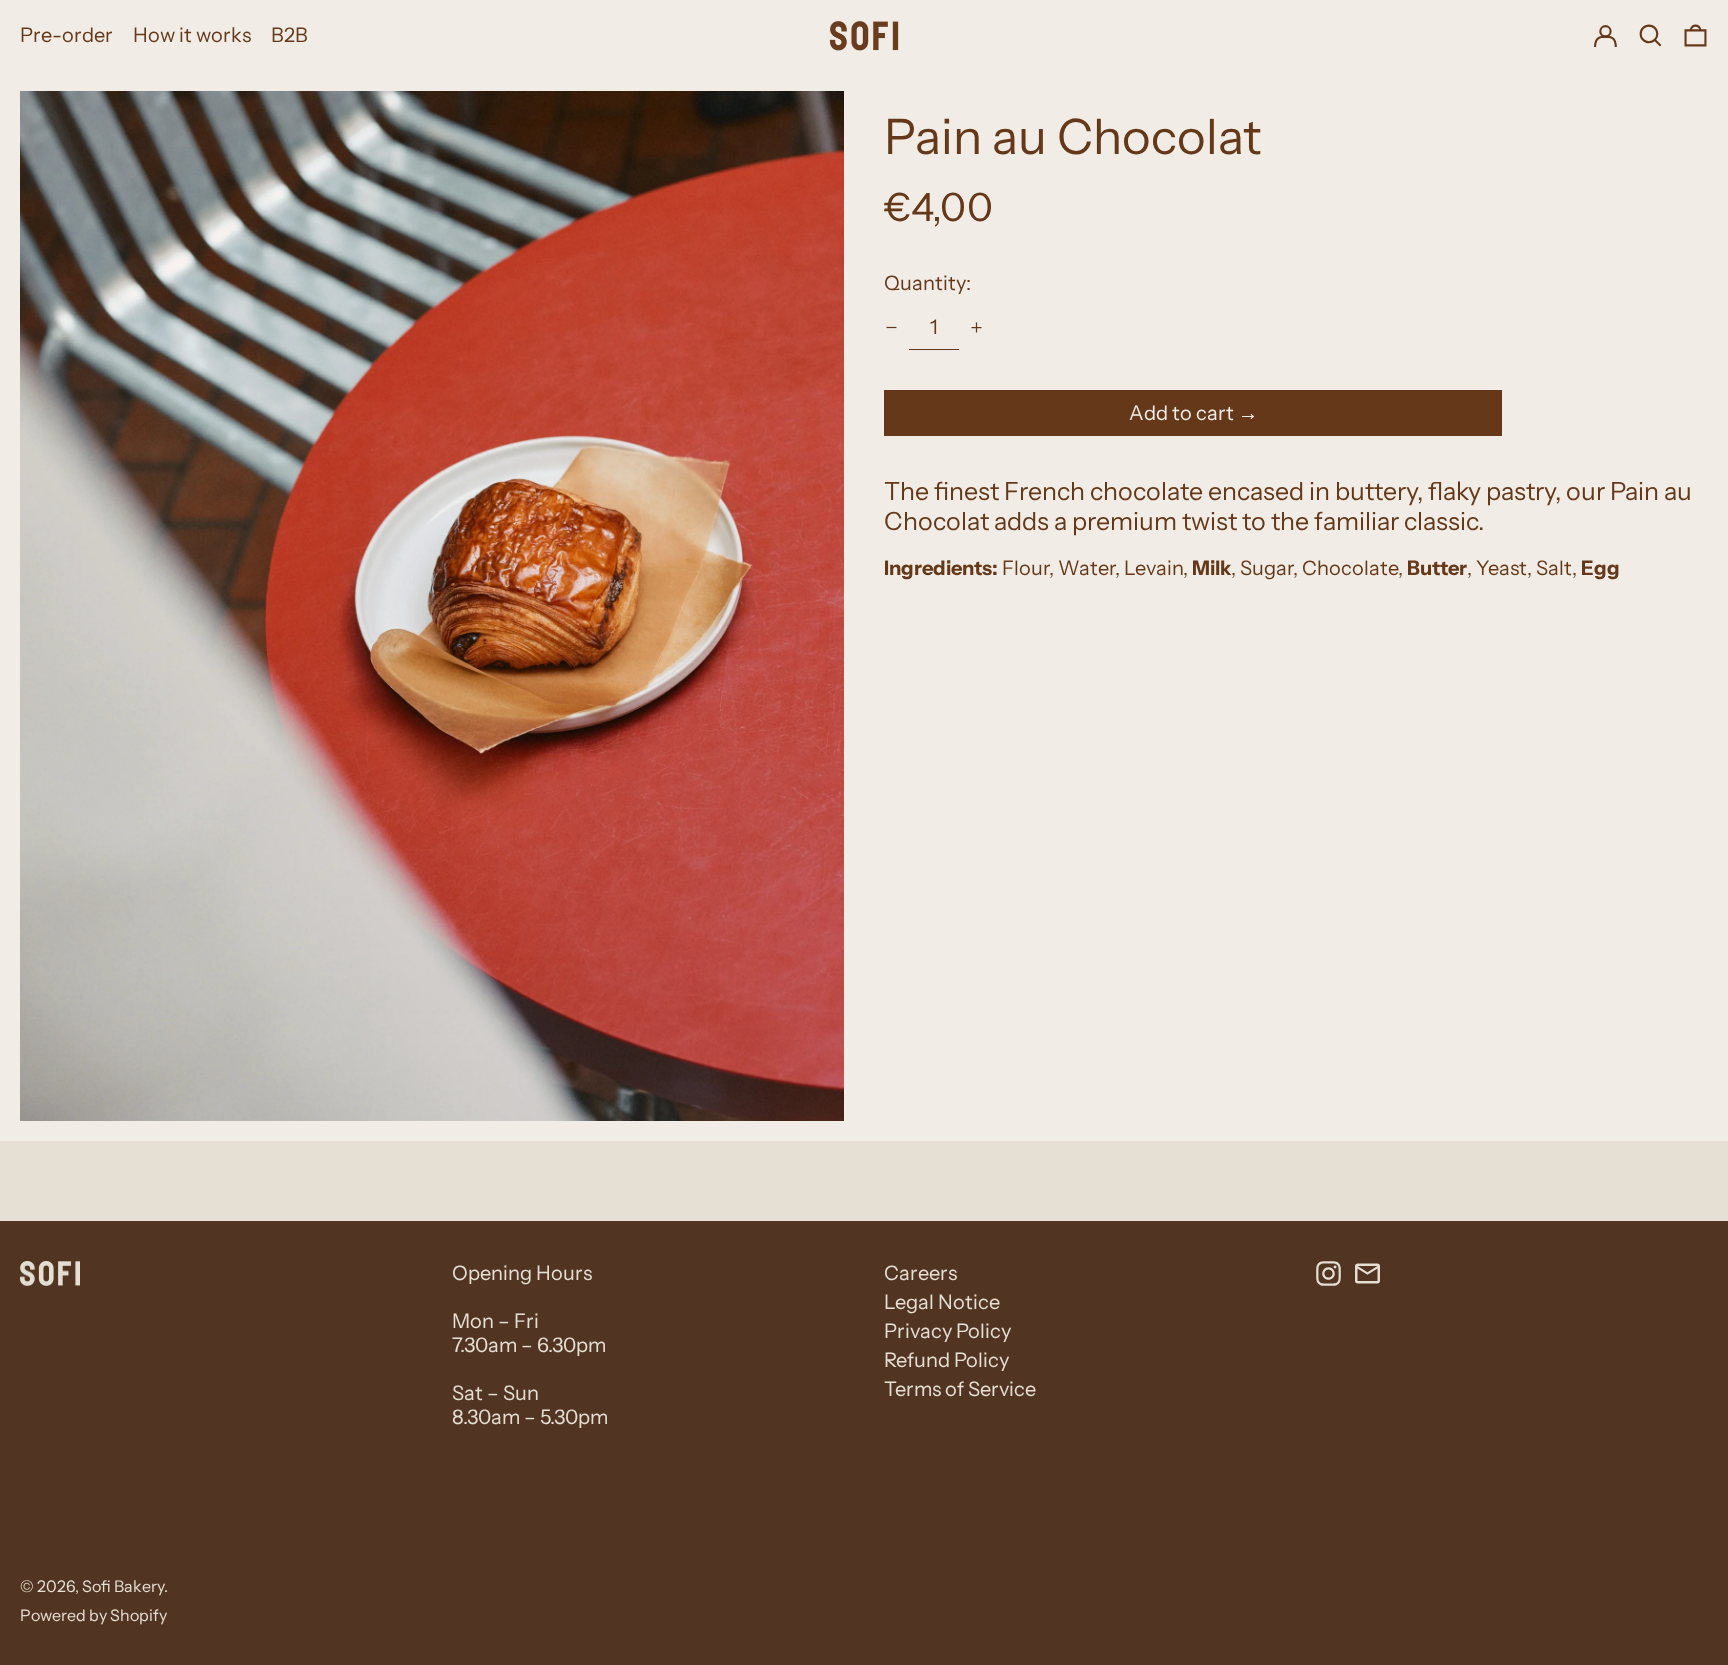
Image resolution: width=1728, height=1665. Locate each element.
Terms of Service (960, 1389)
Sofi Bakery (123, 1586)
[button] (1650, 35)
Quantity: (927, 283)
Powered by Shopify (93, 1615)
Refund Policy (946, 1360)
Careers (920, 1273)
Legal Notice (942, 1302)
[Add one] (976, 327)
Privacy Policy (947, 1331)
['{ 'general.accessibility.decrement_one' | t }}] (891, 327)
